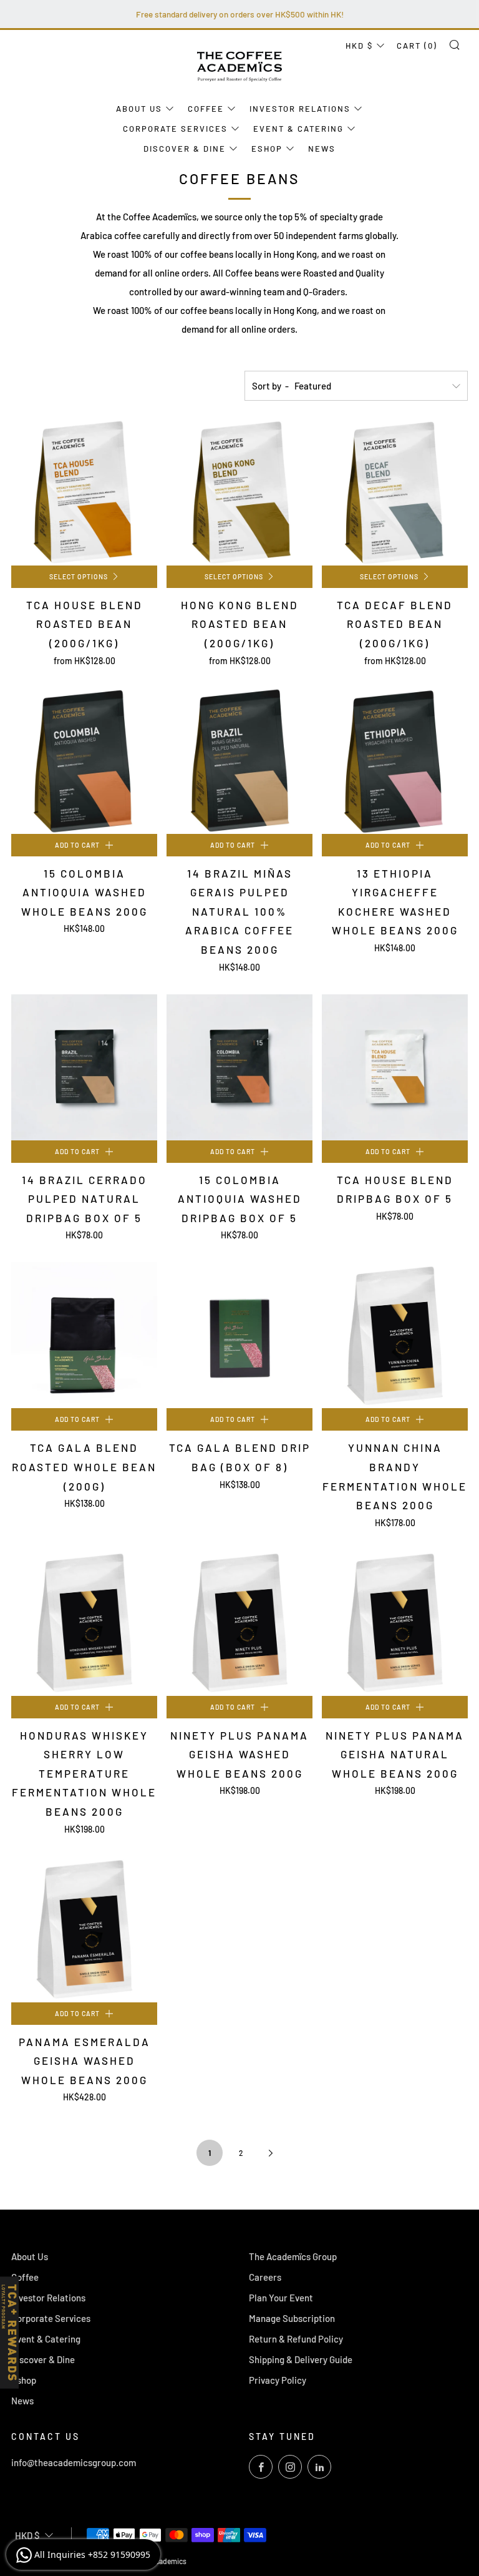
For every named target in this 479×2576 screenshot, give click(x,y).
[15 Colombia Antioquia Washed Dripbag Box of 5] (239, 1067)
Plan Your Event (281, 2298)
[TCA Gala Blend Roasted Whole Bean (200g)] (84, 1335)
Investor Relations (300, 109)
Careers (265, 2277)
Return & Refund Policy (296, 2339)
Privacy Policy (278, 2380)
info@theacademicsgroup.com (74, 2462)
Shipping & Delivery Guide (301, 2359)
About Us (139, 109)
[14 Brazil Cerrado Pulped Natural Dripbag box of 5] (84, 1067)
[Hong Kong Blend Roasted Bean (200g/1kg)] (239, 492)
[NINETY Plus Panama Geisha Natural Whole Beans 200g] (395, 1623)
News (322, 149)
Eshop (267, 149)
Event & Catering (298, 129)
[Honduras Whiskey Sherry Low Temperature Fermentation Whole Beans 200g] (84, 1623)
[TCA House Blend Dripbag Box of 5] (395, 1067)
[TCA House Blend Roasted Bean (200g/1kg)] (84, 492)
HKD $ (359, 46)
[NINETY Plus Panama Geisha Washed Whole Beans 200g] (239, 1623)
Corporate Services (175, 129)
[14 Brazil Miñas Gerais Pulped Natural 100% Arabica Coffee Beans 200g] (239, 761)
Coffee (206, 109)
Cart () (417, 46)
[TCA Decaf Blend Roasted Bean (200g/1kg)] (395, 492)
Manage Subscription (292, 2318)
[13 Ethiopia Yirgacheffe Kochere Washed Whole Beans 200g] (395, 761)
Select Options (79, 576)
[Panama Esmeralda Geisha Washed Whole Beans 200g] (84, 1929)
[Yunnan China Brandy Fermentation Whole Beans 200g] (395, 1335)
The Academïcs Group (293, 2256)
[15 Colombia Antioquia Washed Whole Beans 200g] (84, 761)
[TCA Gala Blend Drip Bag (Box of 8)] (239, 1335)
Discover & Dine (185, 149)
